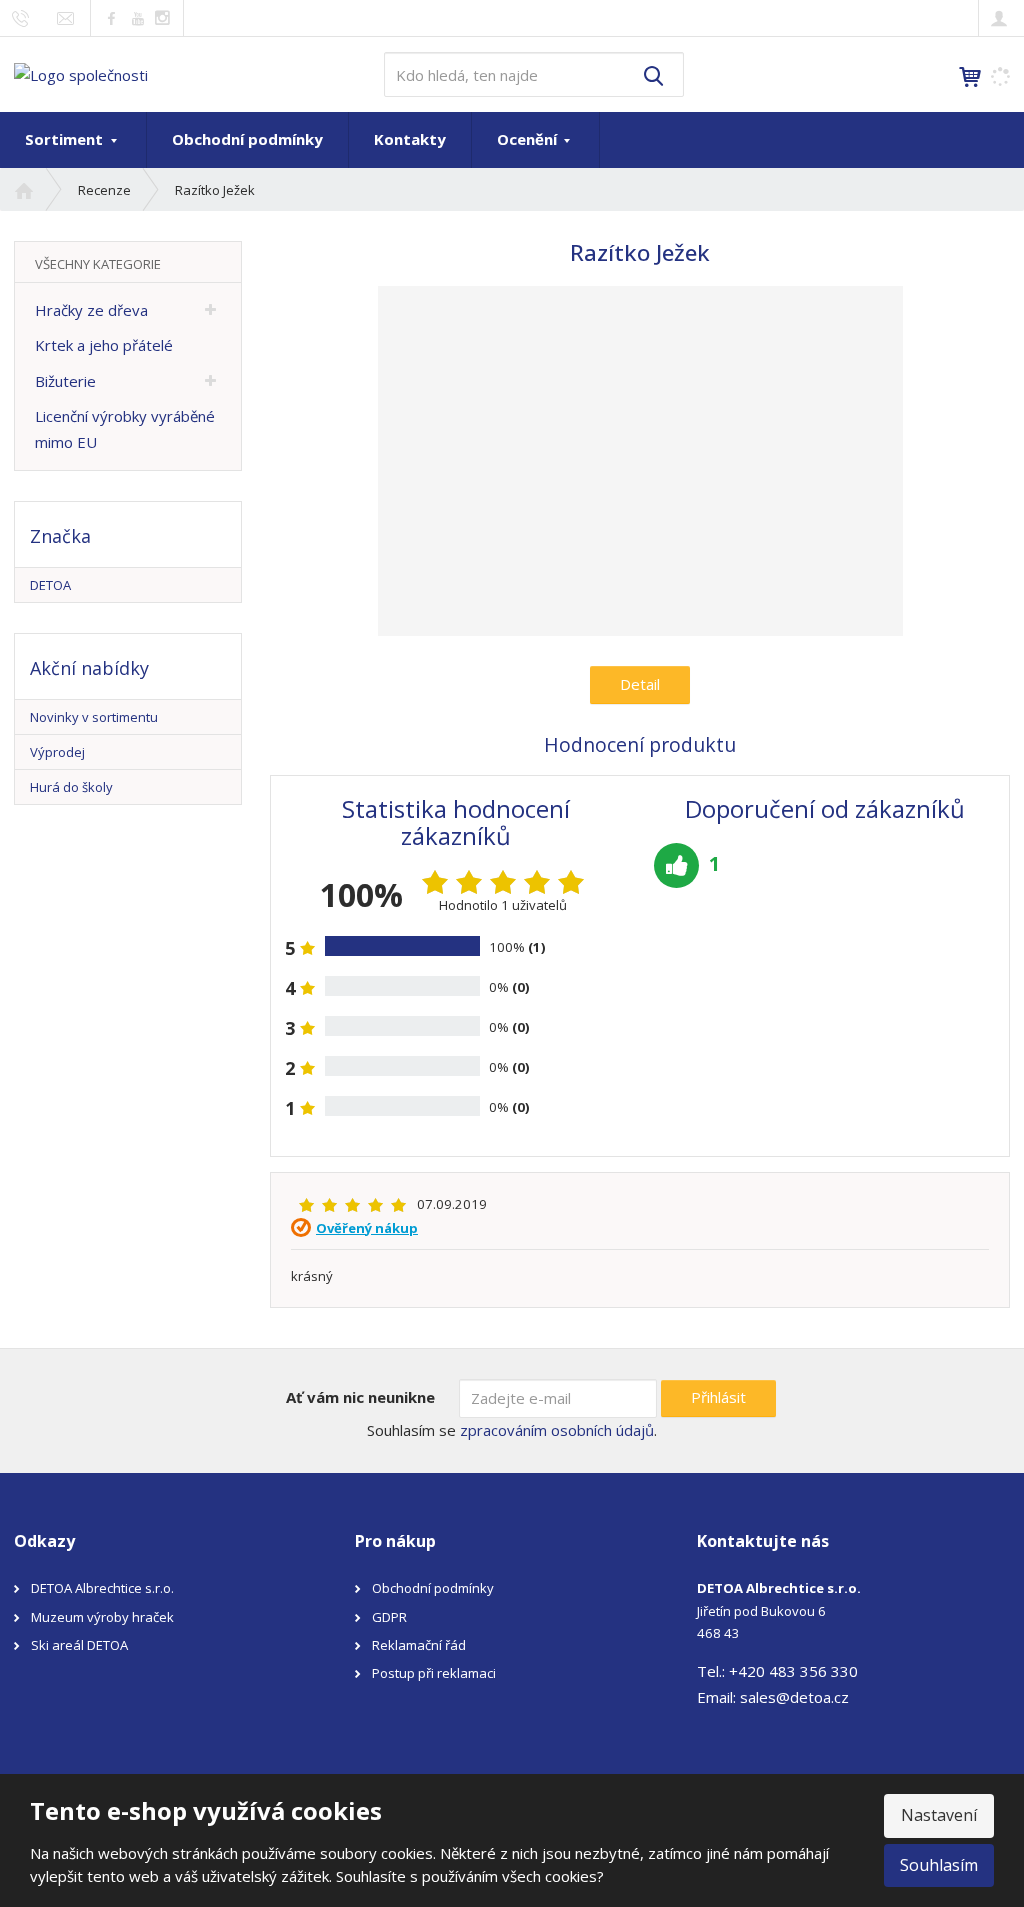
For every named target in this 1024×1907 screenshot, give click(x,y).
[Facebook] (111, 17)
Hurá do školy (71, 787)
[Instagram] (163, 18)
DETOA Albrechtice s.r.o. (102, 1588)
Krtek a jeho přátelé (104, 345)
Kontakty (410, 139)
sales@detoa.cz (794, 1697)
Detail (640, 684)
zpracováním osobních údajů (557, 1430)
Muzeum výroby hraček (102, 1617)
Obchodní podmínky (247, 139)
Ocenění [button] (529, 139)
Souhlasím (939, 1865)
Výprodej (57, 752)
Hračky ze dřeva (91, 310)
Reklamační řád (419, 1645)
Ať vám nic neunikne (360, 1397)
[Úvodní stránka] (81, 73)
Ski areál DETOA (79, 1645)
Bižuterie (65, 381)
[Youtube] (137, 17)
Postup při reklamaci (434, 1673)
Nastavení (939, 1815)
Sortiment (66, 139)
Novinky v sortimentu (94, 717)
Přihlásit (718, 1397)
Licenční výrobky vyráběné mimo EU (125, 429)
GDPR (389, 1617)
